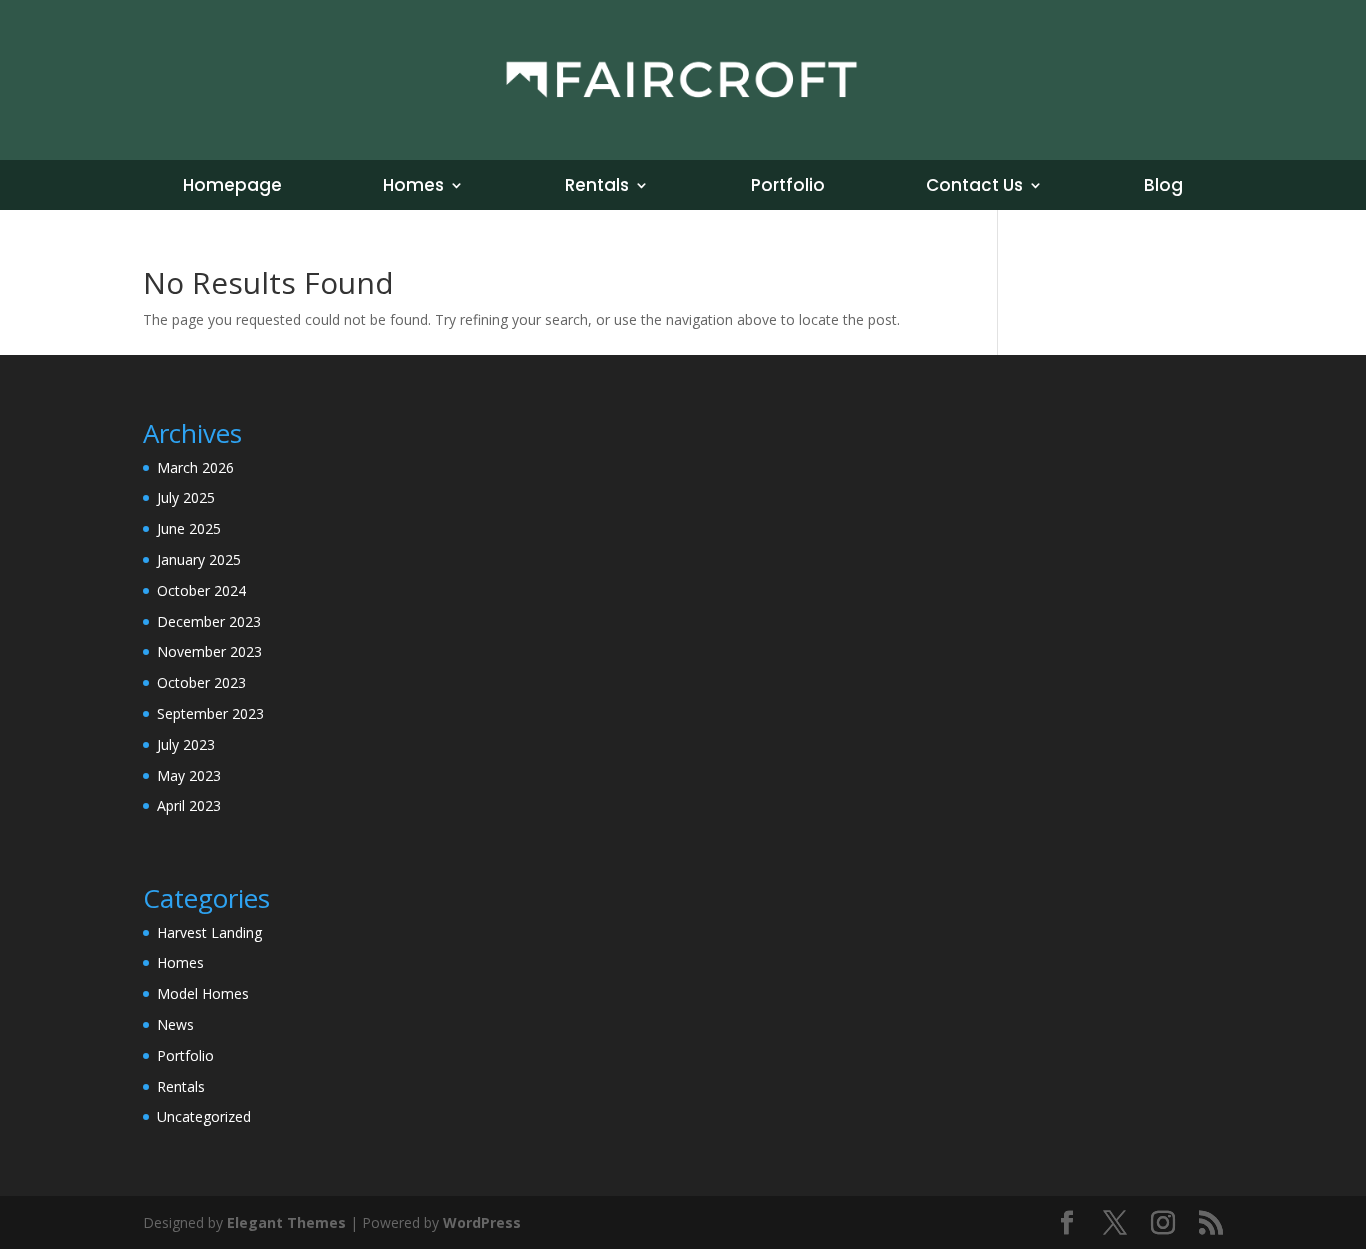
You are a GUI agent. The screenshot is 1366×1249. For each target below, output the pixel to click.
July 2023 (186, 744)
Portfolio (788, 187)
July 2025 (186, 497)
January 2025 (199, 559)
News (175, 1024)
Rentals (597, 187)
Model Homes (203, 993)
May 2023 (189, 775)
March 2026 (195, 467)
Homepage (232, 187)
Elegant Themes (286, 1222)
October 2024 (201, 590)
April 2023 (189, 805)
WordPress (482, 1222)
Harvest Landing (209, 932)
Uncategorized (204, 1116)
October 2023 (201, 682)
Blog (1163, 187)
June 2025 (189, 528)
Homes (413, 187)
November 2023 (209, 651)
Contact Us (974, 187)
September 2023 (210, 713)
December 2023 (209, 621)
